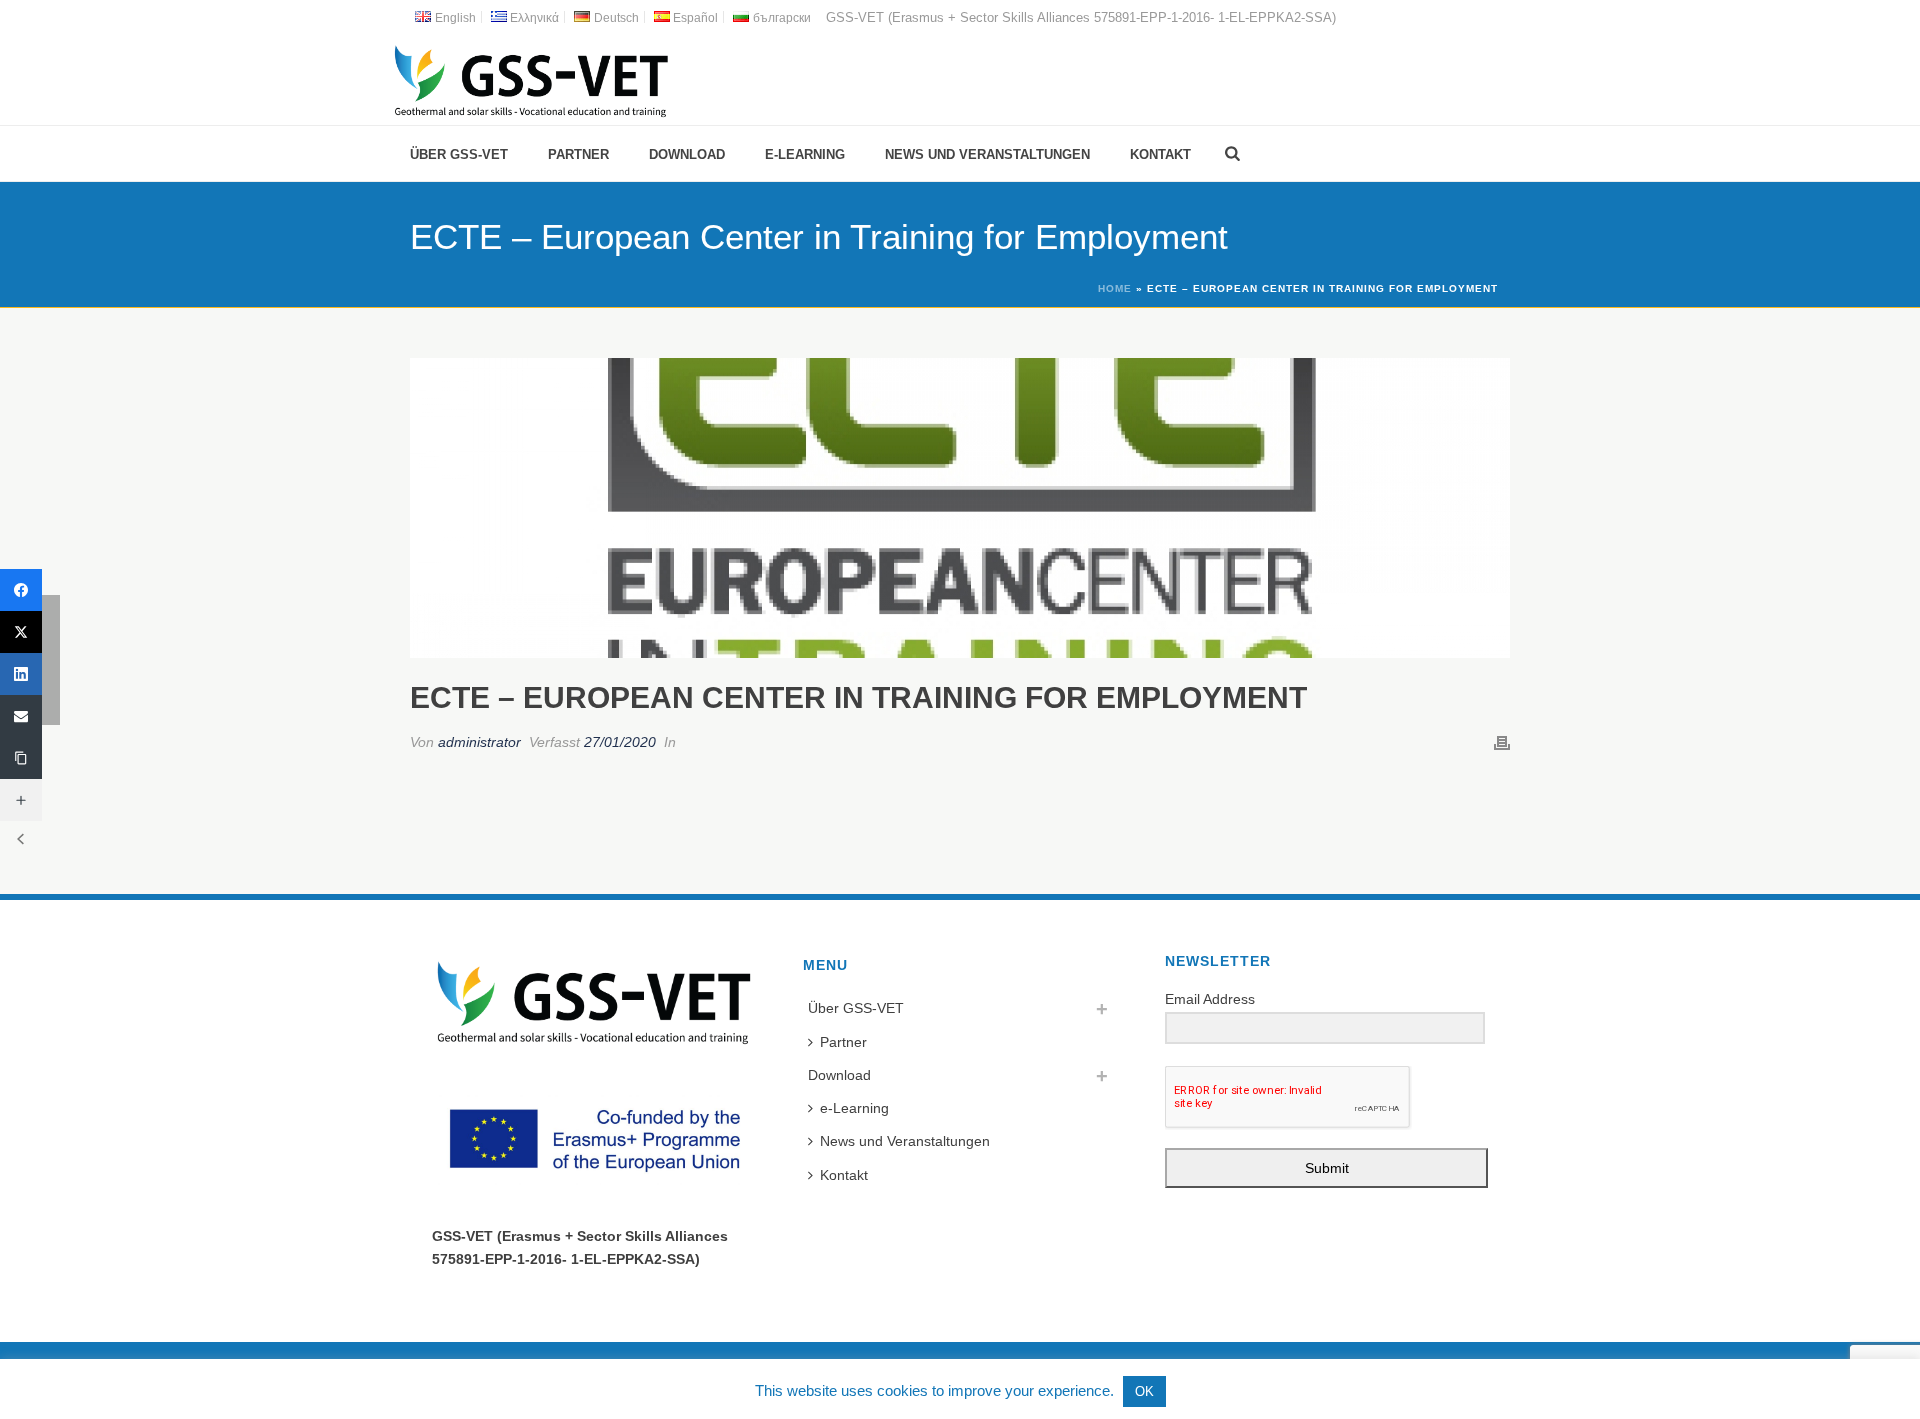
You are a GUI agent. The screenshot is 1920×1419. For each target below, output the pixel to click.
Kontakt (1160, 154)
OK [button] (1144, 1391)
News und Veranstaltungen (987, 154)
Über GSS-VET (459, 154)
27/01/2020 (620, 742)
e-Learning (805, 154)
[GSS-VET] (531, 80)
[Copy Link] (21, 758)
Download (687, 154)
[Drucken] (1502, 742)
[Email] (21, 716)
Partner (578, 154)
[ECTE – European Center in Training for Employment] (960, 508)
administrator (479, 742)
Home (1115, 288)
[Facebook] (21, 590)
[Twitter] (21, 632)
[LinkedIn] (21, 674)
